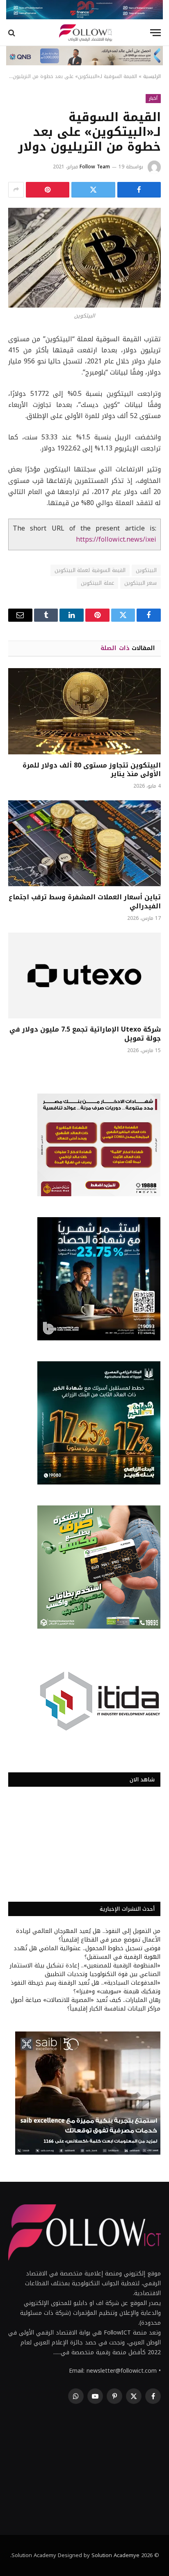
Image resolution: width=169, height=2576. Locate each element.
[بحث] (13, 33)
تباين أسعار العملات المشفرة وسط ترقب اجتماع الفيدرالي (85, 902)
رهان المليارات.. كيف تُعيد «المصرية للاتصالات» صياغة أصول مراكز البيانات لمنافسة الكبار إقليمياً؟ (86, 2004)
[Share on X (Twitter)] (93, 190)
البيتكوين (146, 570)
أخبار (153, 98)
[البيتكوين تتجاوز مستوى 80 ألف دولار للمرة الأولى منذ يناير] (84, 711)
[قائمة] (155, 33)
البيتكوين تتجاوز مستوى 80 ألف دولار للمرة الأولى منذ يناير (92, 770)
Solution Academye (115, 2555)
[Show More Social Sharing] (16, 190)
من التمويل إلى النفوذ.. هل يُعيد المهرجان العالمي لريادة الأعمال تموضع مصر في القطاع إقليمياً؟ (88, 1935)
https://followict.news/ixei (116, 540)
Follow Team (95, 167)
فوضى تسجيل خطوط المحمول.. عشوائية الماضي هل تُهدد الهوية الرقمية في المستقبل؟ (87, 1953)
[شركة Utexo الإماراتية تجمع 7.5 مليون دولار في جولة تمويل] (84, 975)
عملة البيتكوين (97, 583)
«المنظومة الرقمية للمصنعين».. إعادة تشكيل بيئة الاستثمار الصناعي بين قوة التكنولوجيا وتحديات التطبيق (85, 1970)
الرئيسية (152, 76)
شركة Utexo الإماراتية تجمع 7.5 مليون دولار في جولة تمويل (85, 1034)
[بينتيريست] (48, 190)
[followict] (84, 33)
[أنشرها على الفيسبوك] (139, 190)
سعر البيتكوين (140, 583)
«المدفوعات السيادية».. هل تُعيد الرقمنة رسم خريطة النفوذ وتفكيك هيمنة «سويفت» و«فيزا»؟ (86, 1987)
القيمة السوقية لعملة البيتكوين (90, 570)
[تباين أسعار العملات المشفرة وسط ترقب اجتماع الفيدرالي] (84, 843)
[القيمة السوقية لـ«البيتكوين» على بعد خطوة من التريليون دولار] (84, 258)
